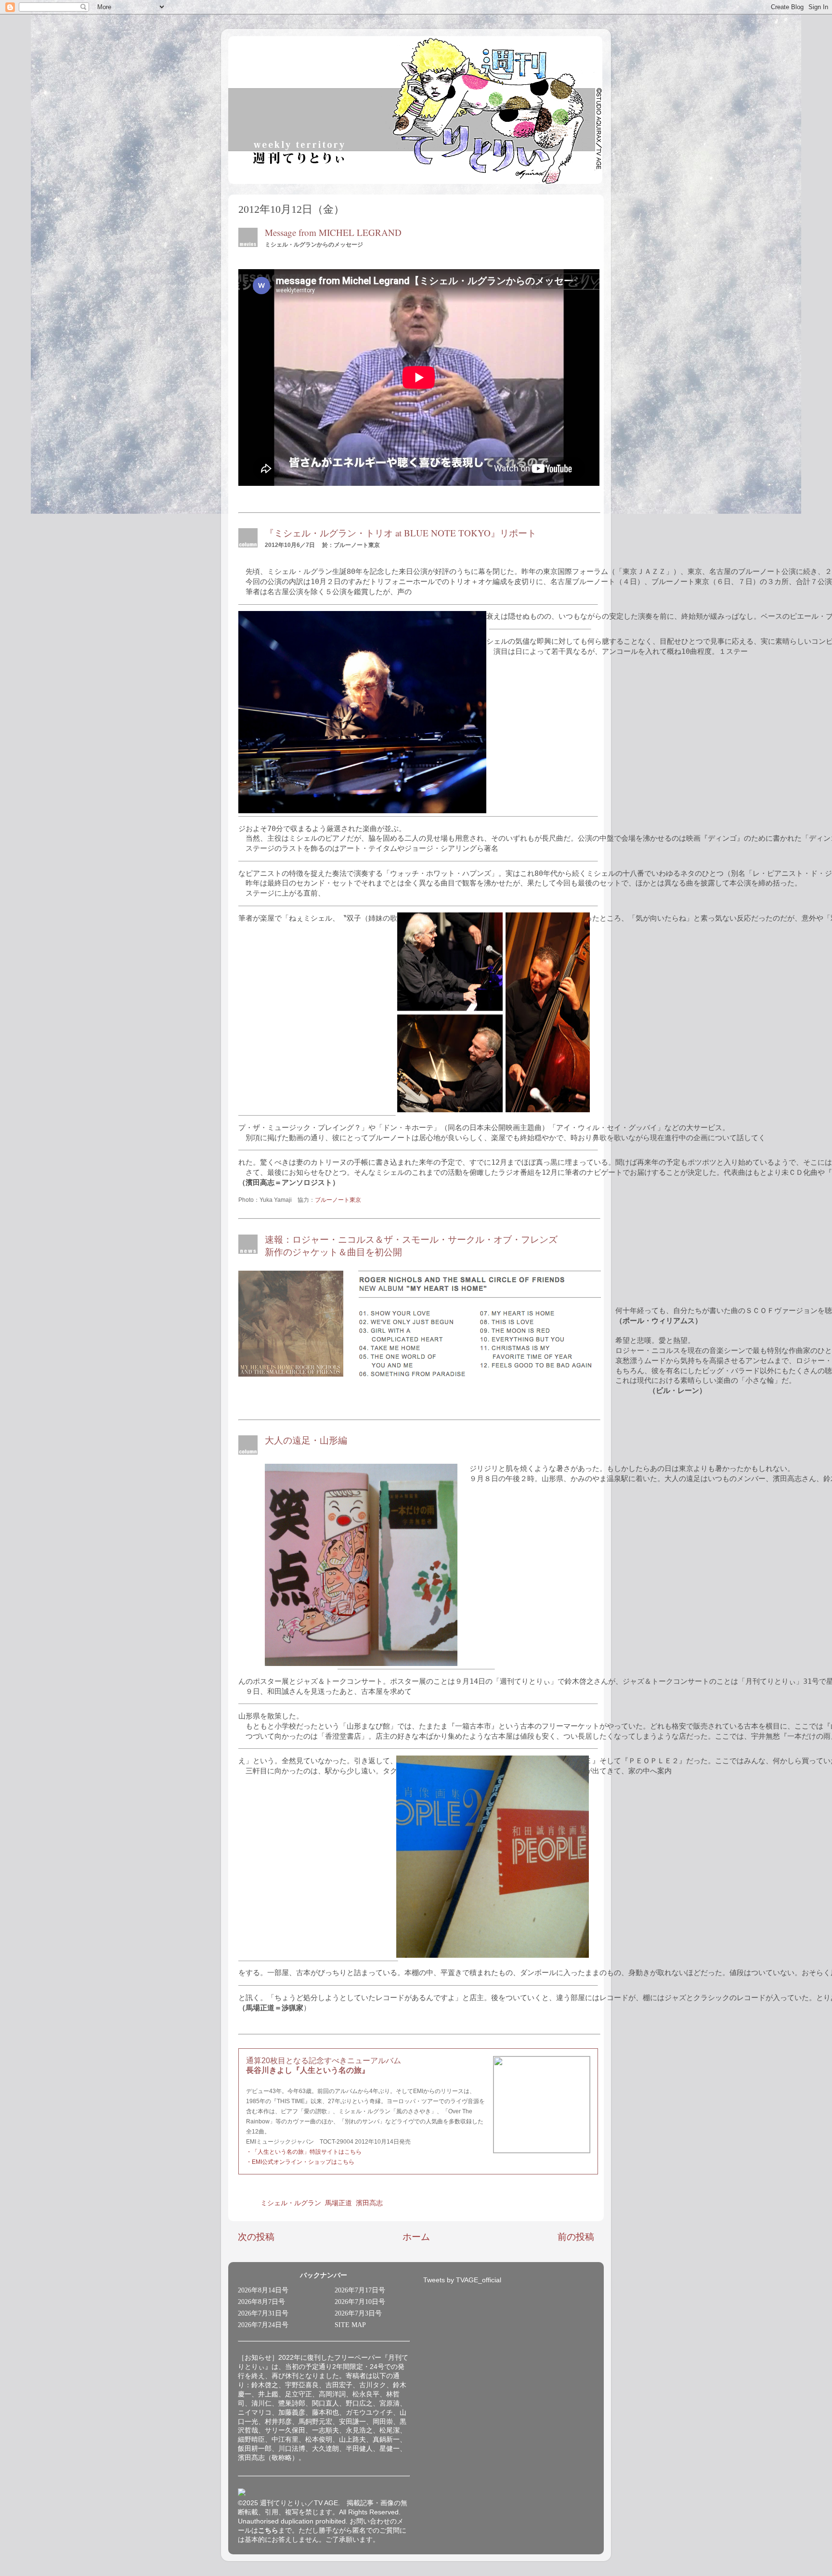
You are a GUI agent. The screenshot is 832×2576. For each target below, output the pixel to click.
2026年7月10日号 (360, 2302)
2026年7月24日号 (263, 2325)
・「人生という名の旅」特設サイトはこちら (304, 2152)
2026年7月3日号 (358, 2313)
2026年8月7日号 (261, 2302)
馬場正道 (338, 2203)
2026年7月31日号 (263, 2313)
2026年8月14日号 (263, 2290)
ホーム (416, 2237)
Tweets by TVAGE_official (462, 2280)
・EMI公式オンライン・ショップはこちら (300, 2162)
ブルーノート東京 (338, 1200)
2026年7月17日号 (360, 2290)
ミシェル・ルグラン (291, 2203)
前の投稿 (576, 2237)
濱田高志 (369, 2203)
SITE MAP (350, 2325)
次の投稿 (256, 2237)
